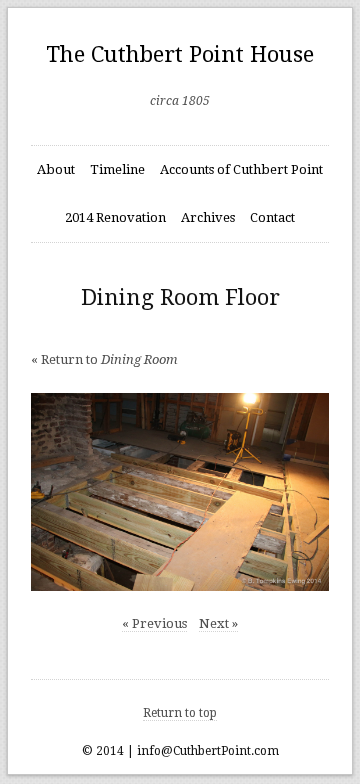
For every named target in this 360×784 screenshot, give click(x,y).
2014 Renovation (115, 217)
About (56, 169)
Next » (218, 623)
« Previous (154, 623)
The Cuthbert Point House (180, 54)
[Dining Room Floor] (180, 492)
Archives (208, 217)
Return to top (180, 713)
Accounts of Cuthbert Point (241, 169)
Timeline (117, 169)
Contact (272, 217)
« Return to (104, 359)
